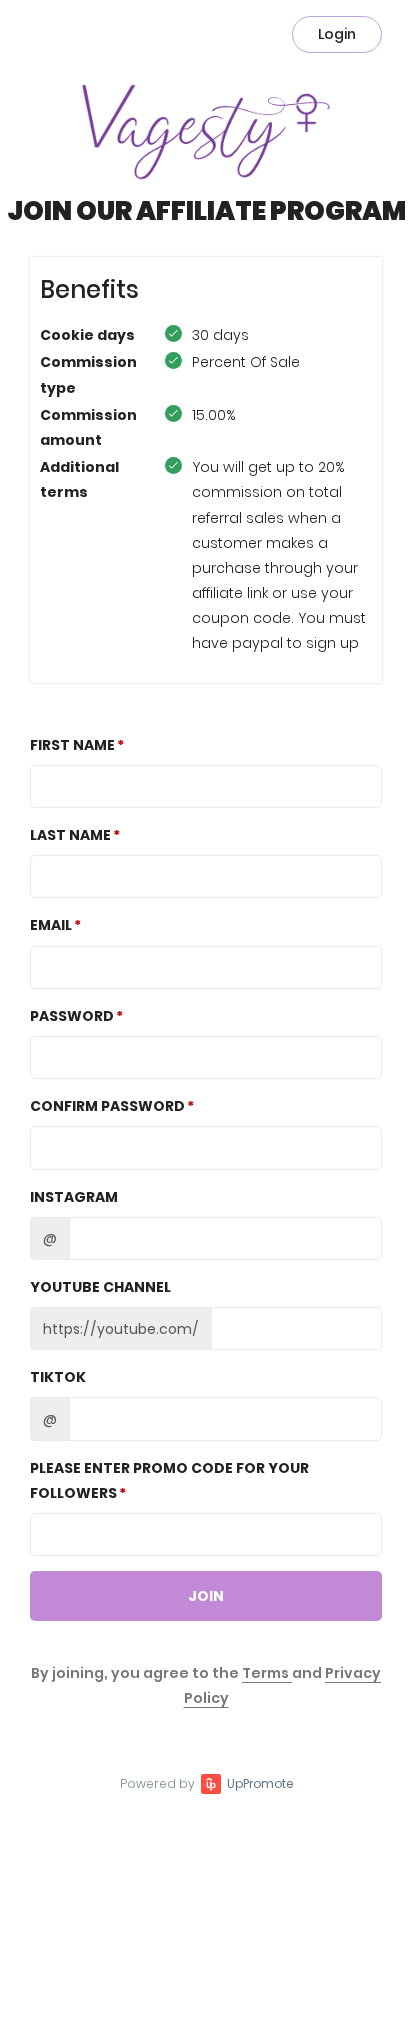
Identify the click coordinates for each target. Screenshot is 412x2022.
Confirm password (107, 1106)
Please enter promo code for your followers (169, 1480)
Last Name (70, 835)
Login (337, 34)
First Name (72, 745)
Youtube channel (100, 1287)
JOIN (206, 1596)
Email (51, 925)
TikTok (58, 1377)
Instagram (74, 1197)
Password (72, 1016)
